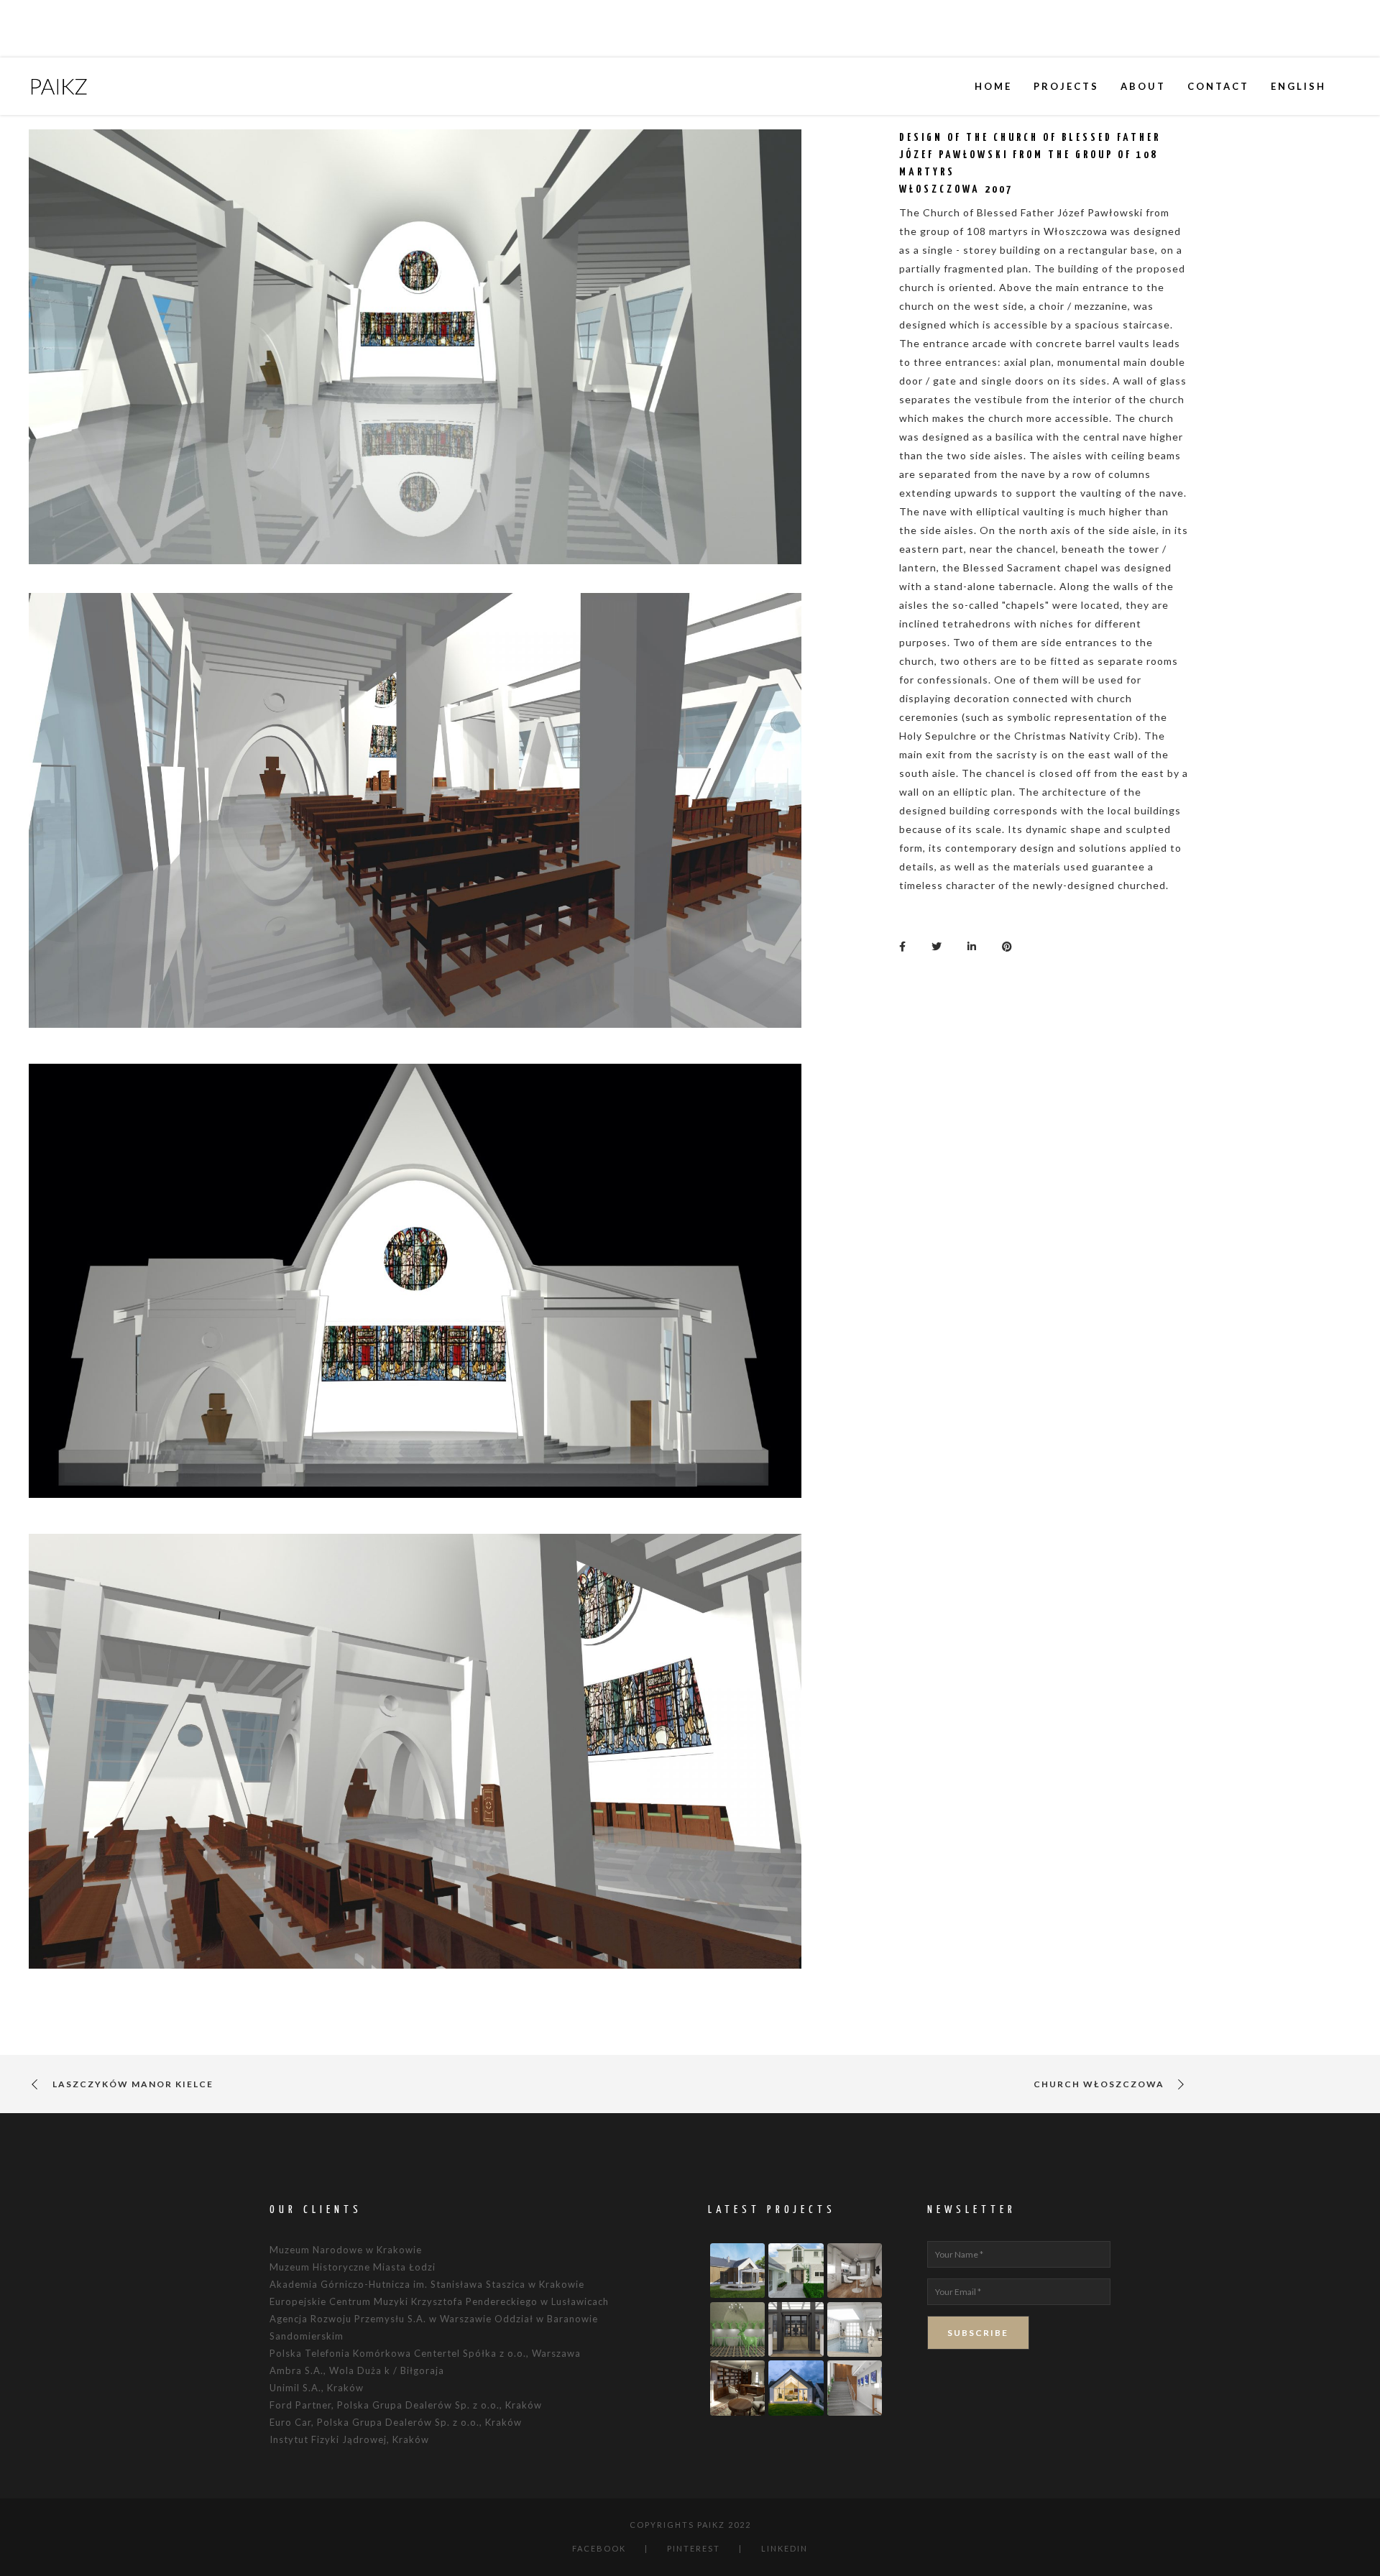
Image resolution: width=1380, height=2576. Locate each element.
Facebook (599, 2548)
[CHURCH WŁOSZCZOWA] (906, 945)
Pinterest (694, 2548)
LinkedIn (785, 2548)
